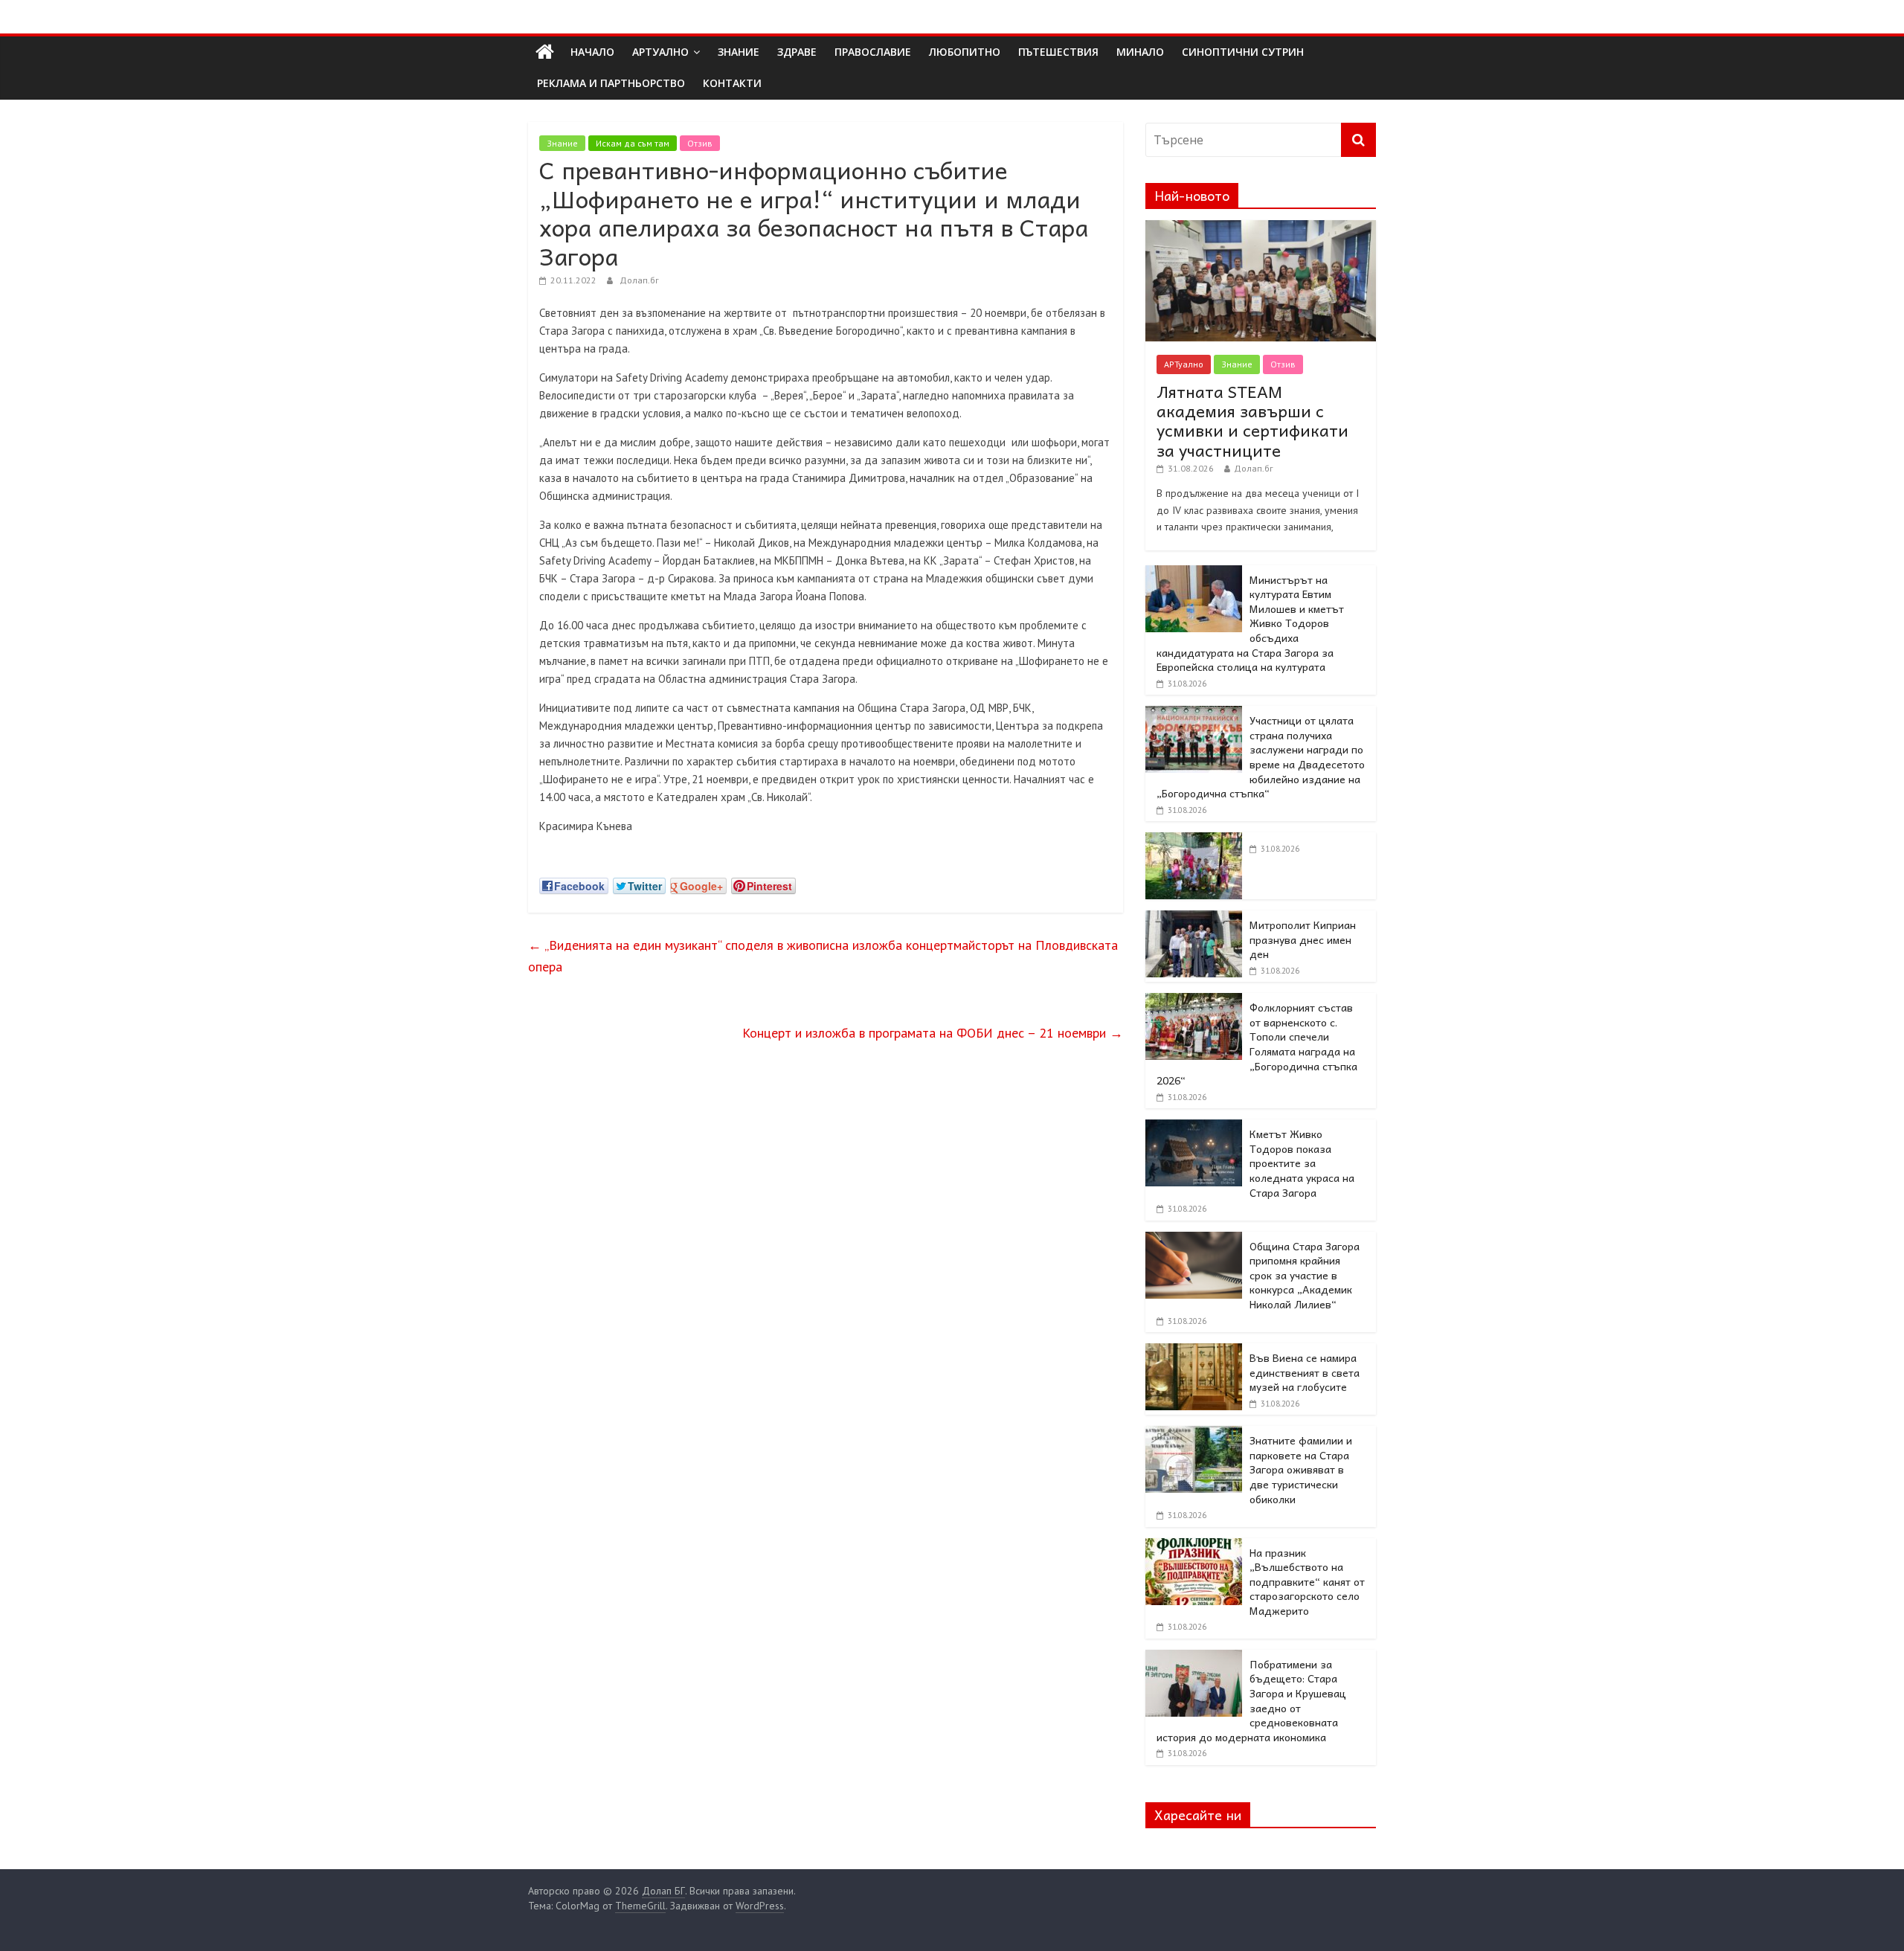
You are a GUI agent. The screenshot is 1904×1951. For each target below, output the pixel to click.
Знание (562, 143)
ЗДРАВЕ (797, 52)
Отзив (700, 143)
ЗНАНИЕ (739, 52)
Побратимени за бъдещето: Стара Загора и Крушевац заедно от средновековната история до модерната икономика (1251, 1700)
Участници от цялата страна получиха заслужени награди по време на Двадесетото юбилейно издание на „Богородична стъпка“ (1261, 756)
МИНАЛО (1140, 52)
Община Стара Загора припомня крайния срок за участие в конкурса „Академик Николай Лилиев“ (1305, 1275)
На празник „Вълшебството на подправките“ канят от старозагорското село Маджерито (1307, 1581)
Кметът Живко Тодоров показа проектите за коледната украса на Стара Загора (1302, 1163)
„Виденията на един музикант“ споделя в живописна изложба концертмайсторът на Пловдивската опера (823, 956)
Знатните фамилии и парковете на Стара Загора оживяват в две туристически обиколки (1301, 1469)
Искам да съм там (633, 143)
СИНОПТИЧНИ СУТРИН (1243, 52)
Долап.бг (639, 280)
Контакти (732, 83)
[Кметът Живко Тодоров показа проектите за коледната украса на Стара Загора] (1194, 1128)
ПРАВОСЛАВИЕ (873, 52)
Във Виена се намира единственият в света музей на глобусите (1305, 1372)
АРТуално (660, 52)
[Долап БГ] (545, 52)
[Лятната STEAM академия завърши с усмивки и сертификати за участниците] (1261, 228)
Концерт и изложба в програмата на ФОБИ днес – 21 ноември (933, 1033)
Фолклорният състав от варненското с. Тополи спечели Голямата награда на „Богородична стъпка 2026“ (1257, 1044)
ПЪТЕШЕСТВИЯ (1058, 52)
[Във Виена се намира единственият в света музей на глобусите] (1194, 1351)
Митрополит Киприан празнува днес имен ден (1303, 939)
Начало (592, 52)
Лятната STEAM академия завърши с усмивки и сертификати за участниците (1252, 421)
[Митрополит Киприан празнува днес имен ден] (1194, 919)
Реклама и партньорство (611, 83)
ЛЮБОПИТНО (965, 52)
